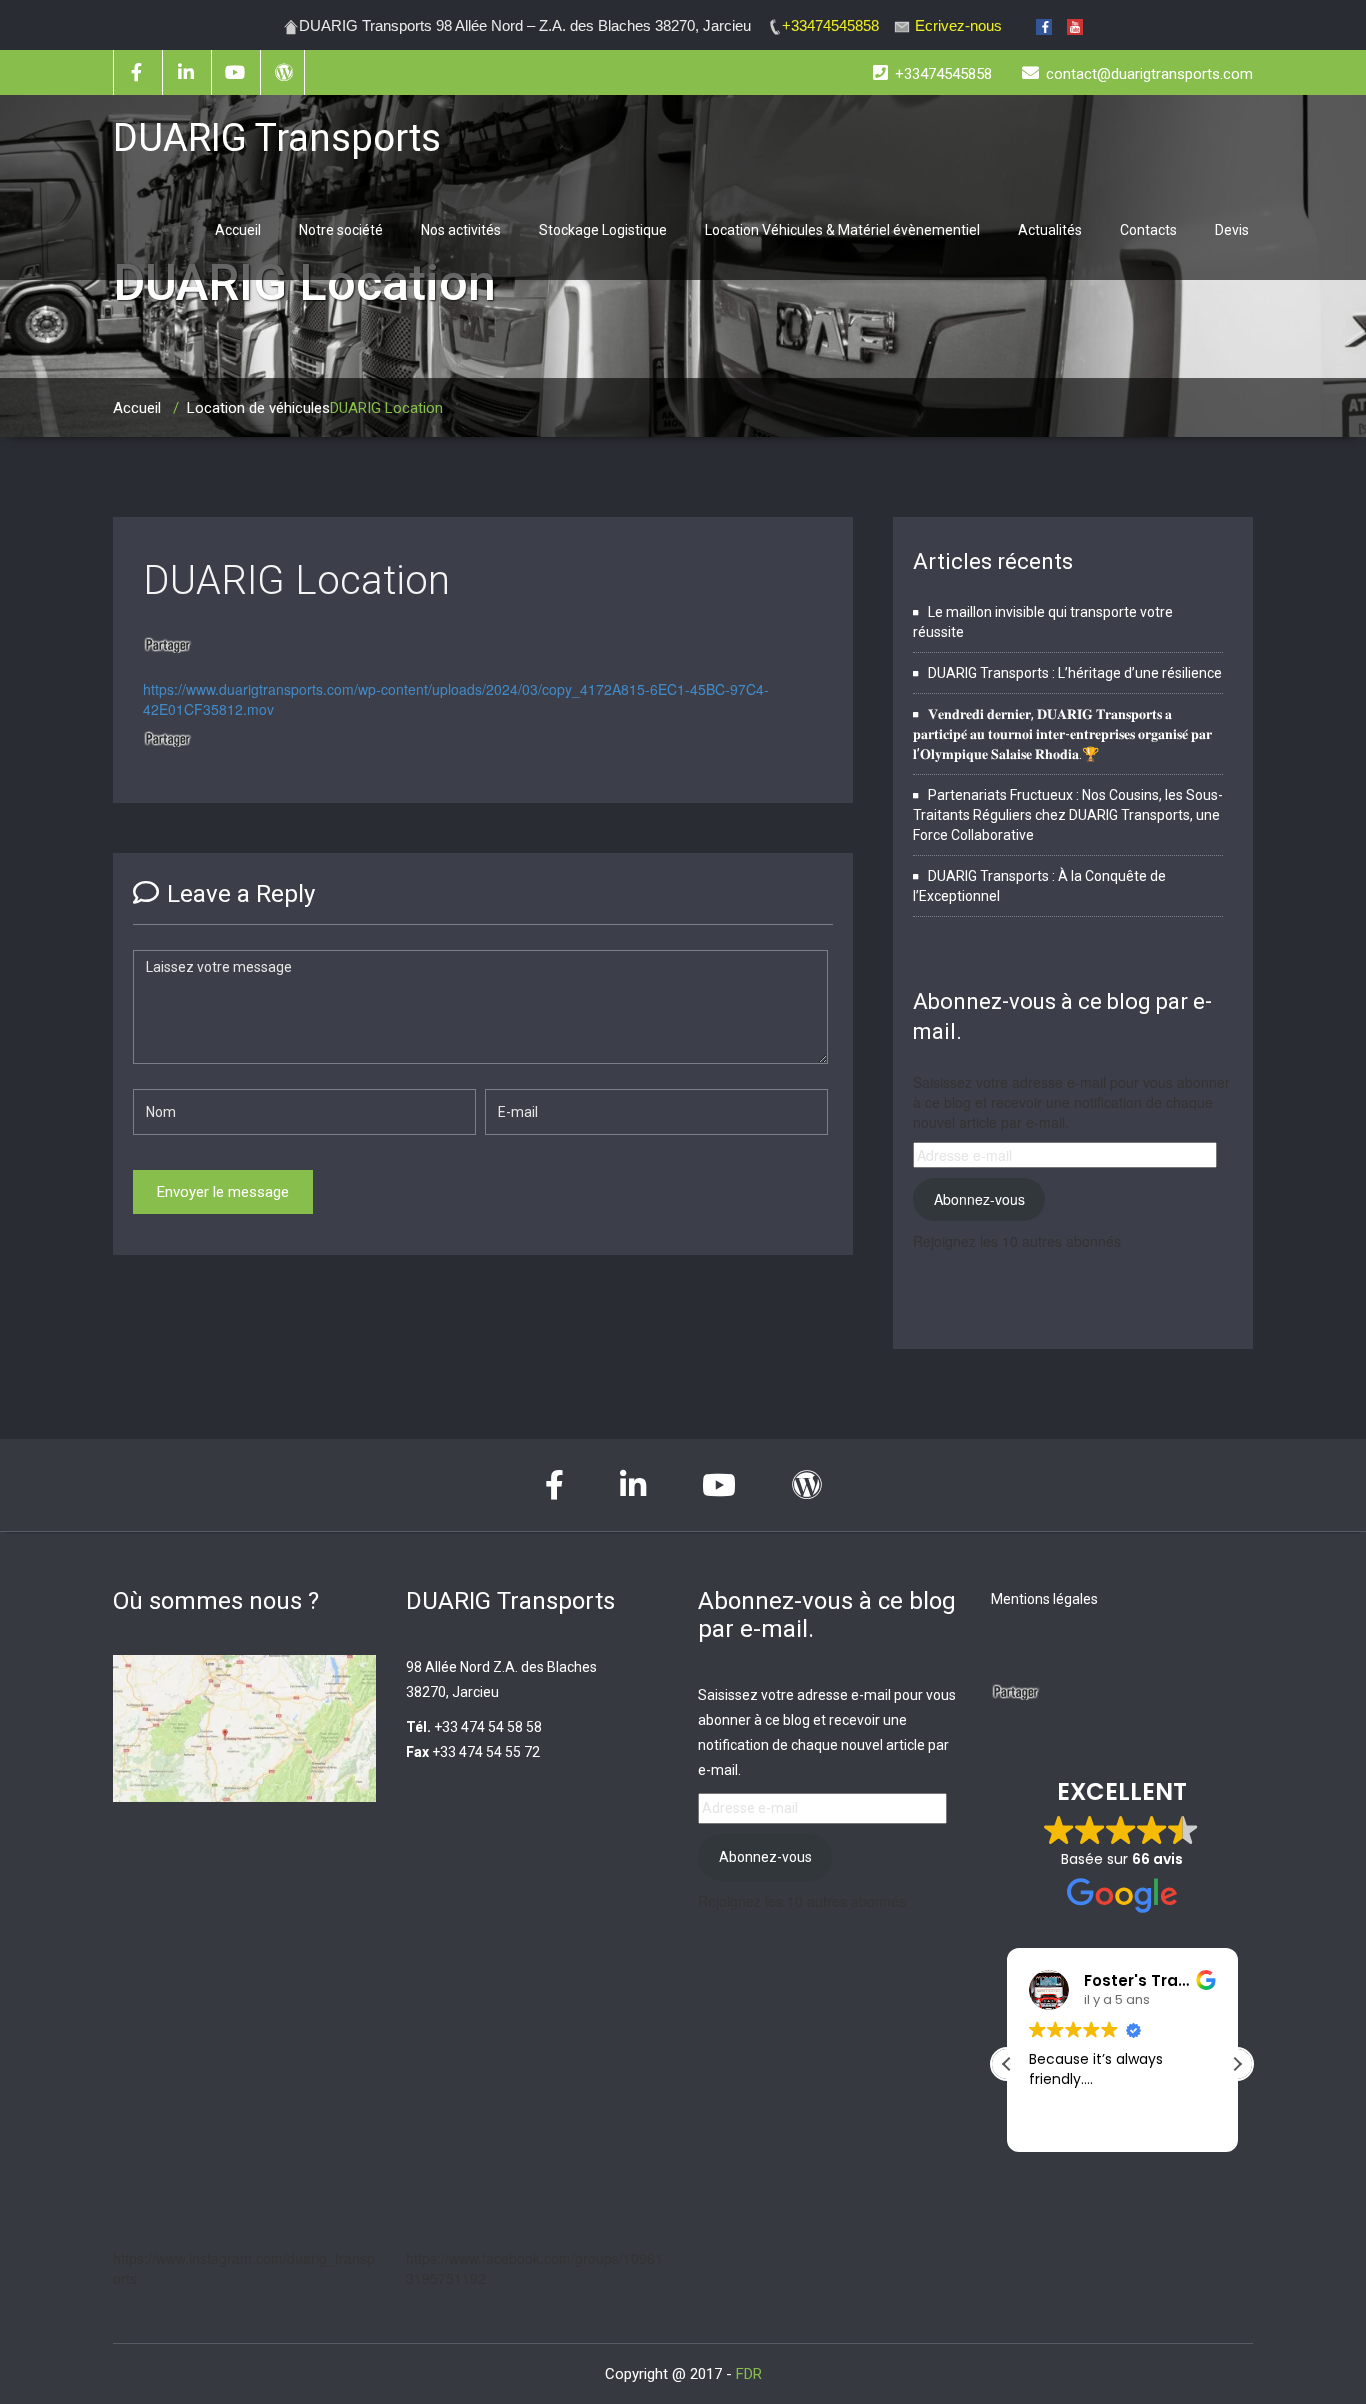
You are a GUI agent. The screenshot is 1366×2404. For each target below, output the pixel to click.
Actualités (1050, 230)
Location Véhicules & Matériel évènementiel (842, 230)
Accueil (238, 230)
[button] (1237, 2064)
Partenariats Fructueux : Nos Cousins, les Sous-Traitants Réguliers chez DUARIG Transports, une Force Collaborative (1068, 815)
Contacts (1148, 230)
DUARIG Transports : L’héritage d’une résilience (1075, 673)
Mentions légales (1044, 1599)
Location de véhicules (258, 408)
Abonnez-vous (979, 1199)
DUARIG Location (296, 580)
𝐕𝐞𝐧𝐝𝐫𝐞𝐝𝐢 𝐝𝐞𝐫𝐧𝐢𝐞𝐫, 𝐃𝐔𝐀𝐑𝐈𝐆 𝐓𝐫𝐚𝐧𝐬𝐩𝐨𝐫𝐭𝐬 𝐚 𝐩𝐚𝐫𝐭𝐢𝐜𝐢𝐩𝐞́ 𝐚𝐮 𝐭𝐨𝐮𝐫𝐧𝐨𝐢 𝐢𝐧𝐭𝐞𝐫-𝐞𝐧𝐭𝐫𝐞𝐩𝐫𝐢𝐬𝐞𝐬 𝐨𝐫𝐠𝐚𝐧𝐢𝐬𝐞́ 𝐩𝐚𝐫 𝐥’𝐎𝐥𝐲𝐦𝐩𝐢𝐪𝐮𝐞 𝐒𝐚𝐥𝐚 (1062, 734)
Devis (1232, 230)
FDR (749, 2374)
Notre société (341, 230)
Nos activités (461, 230)
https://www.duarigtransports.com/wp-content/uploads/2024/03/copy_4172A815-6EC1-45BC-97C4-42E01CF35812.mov (456, 699)
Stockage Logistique (603, 230)
